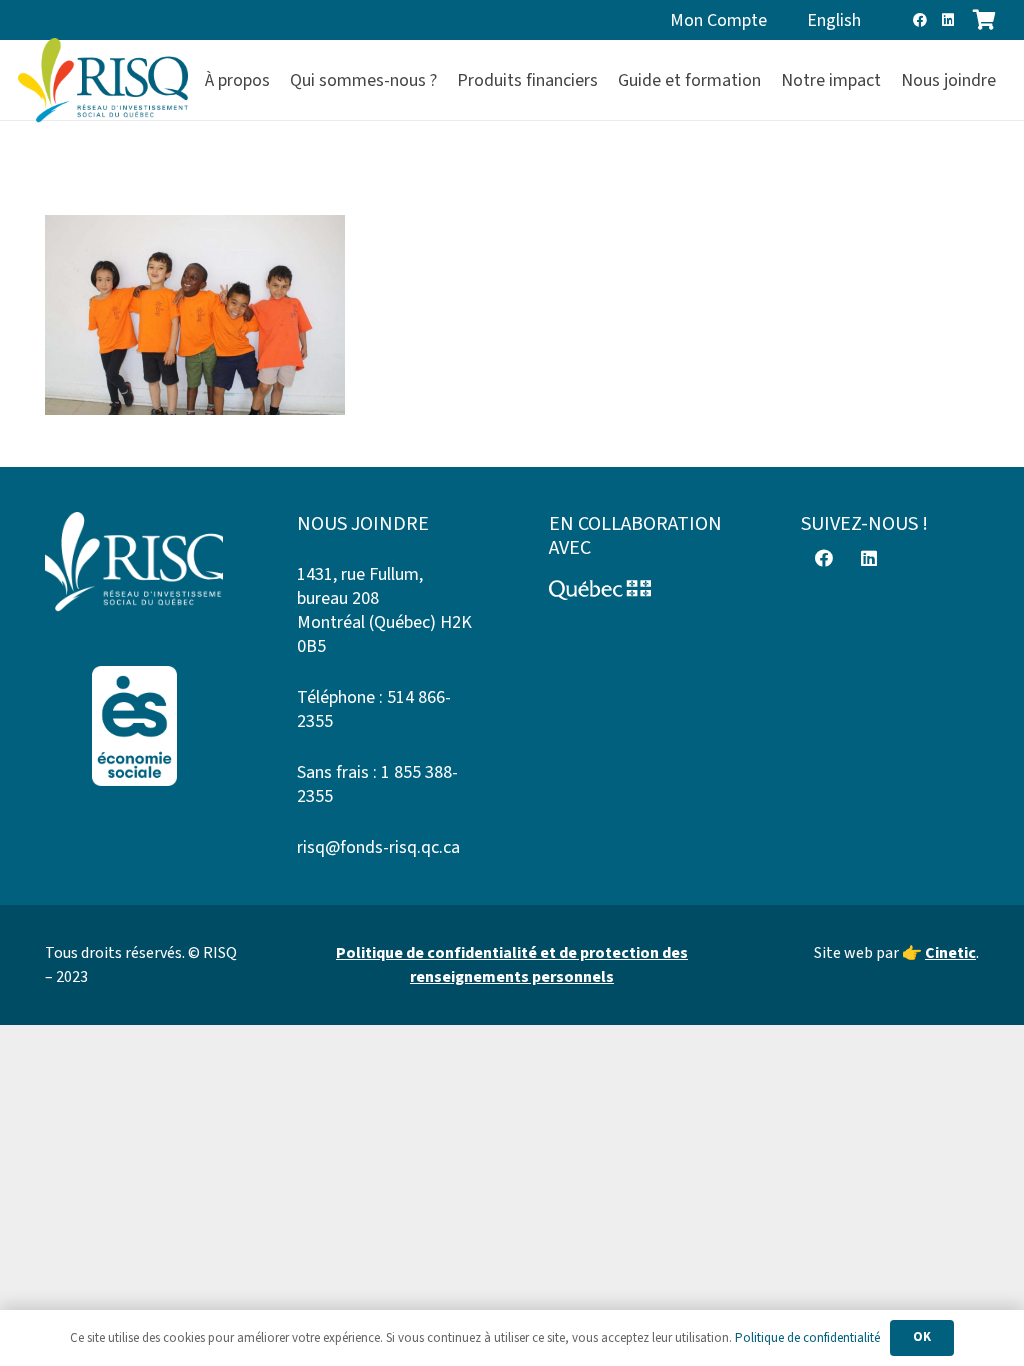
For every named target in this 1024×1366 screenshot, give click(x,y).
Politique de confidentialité (807, 1338)
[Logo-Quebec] (638, 590)
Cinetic (950, 953)
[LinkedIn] (948, 20)
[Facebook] (920, 20)
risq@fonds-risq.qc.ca (378, 847)
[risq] (103, 80)
